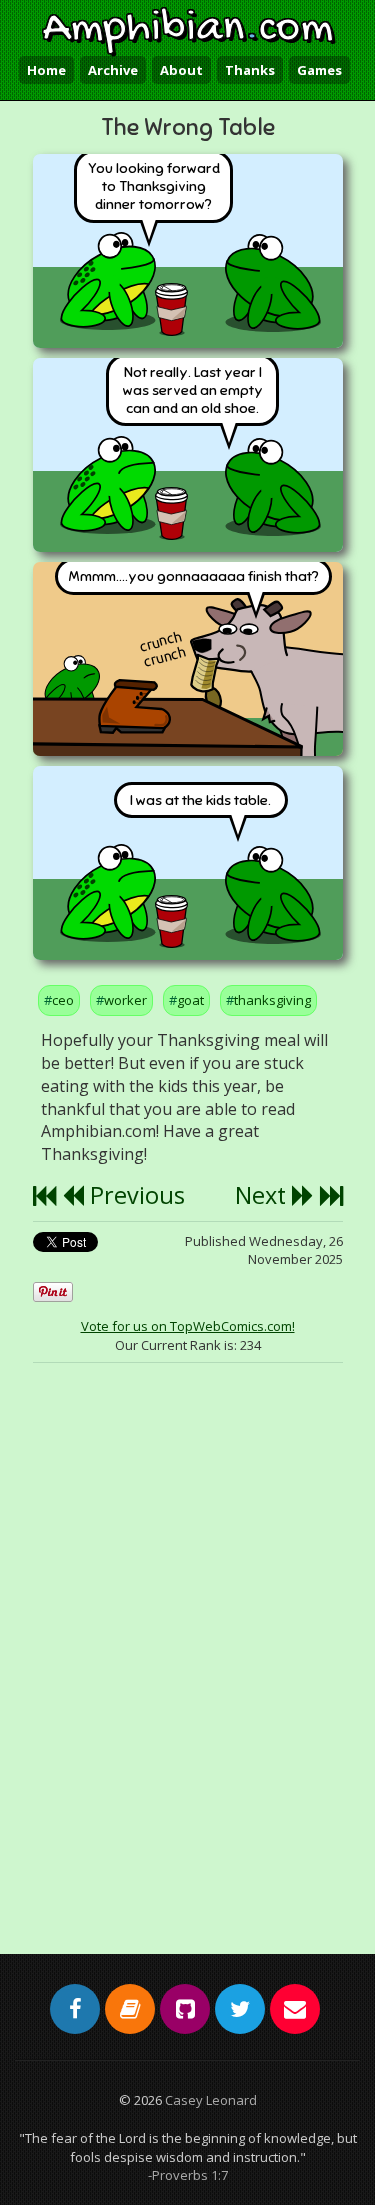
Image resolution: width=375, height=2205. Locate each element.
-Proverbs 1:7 (188, 2175)
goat (190, 1000)
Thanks (250, 70)
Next (263, 1195)
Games (319, 70)
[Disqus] (188, 1642)
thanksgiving (272, 1000)
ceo (63, 1000)
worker (125, 1000)
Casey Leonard (211, 2100)
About (181, 70)
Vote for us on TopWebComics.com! (188, 1326)
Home (46, 70)
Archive (113, 70)
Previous (134, 1195)
